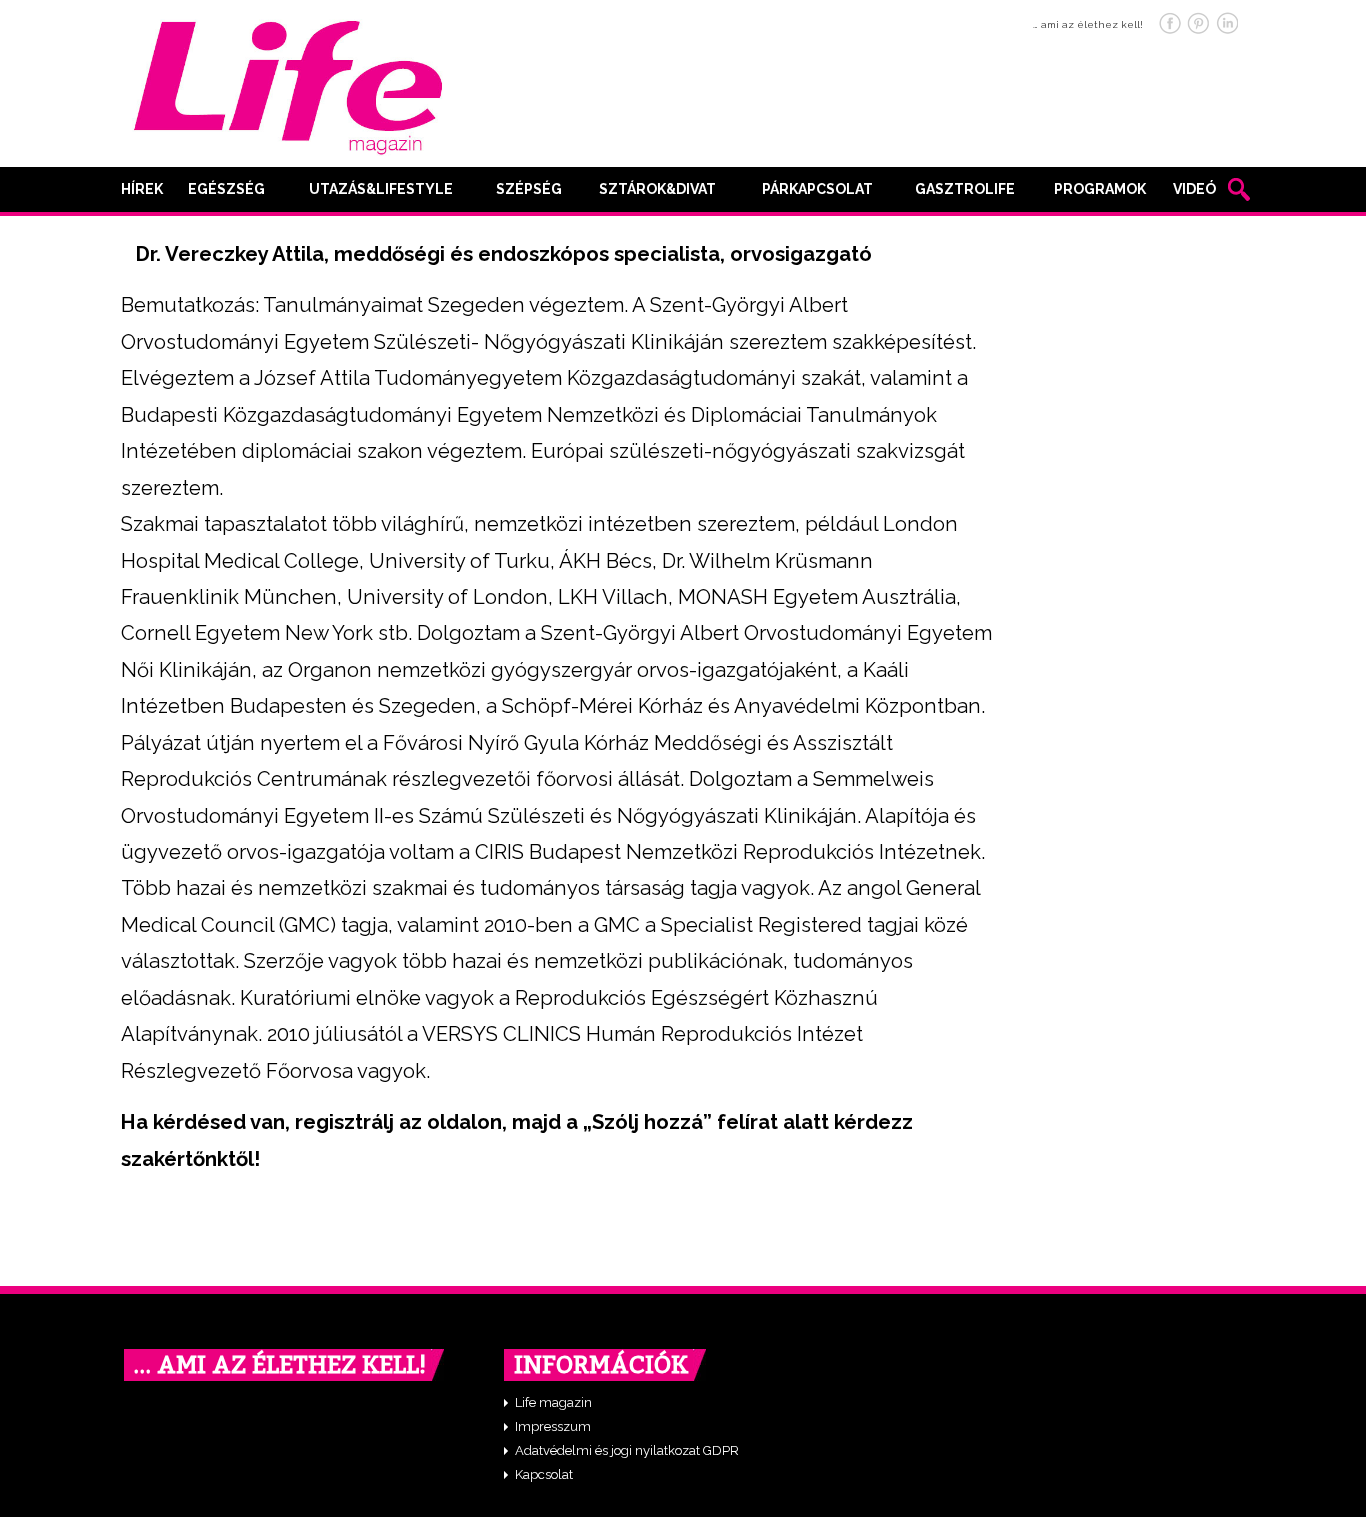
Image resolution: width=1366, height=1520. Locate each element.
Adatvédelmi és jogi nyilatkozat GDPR (627, 1450)
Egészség (226, 189)
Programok (1100, 189)
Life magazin (553, 1402)
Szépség (529, 189)
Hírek (142, 189)
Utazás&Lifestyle (381, 189)
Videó (1194, 189)
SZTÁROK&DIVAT (657, 189)
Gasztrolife (965, 189)
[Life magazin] (288, 84)
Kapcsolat (544, 1474)
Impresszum (553, 1426)
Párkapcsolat (817, 189)
